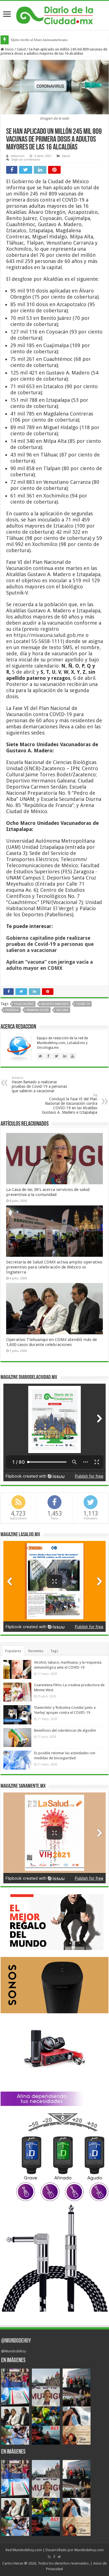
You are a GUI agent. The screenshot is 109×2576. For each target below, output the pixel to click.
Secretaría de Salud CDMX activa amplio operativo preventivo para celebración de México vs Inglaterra (54, 1267)
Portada (12, 1010)
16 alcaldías (24, 1004)
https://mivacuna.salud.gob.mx (49, 635)
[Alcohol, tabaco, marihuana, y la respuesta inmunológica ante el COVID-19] (17, 1669)
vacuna (62, 1010)
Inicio (9, 49)
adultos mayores (55, 1004)
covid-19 (83, 1004)
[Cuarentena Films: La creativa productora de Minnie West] (17, 1692)
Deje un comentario (26, 160)
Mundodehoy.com (27, 2550)
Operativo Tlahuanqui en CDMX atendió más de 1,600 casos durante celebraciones (52, 1342)
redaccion (18, 156)
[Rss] (49, 2557)
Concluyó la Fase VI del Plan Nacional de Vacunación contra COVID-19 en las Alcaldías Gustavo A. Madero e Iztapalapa (70, 1104)
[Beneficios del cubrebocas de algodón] (17, 1738)
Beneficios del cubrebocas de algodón (65, 1730)
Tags (54, 1651)
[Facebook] (54, 2557)
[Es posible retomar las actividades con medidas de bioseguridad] (17, 1760)
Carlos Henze (13, 2563)
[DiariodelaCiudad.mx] (55, 15)
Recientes (36, 1651)
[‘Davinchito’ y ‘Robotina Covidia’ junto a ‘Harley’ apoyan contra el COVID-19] (17, 1715)
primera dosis (37, 1010)
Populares (13, 1651)
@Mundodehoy (16, 2341)
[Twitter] (59, 2557)
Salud (21, 49)
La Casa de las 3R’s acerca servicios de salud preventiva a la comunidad (48, 1192)
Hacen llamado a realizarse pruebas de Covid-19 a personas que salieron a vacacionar (39, 1085)
